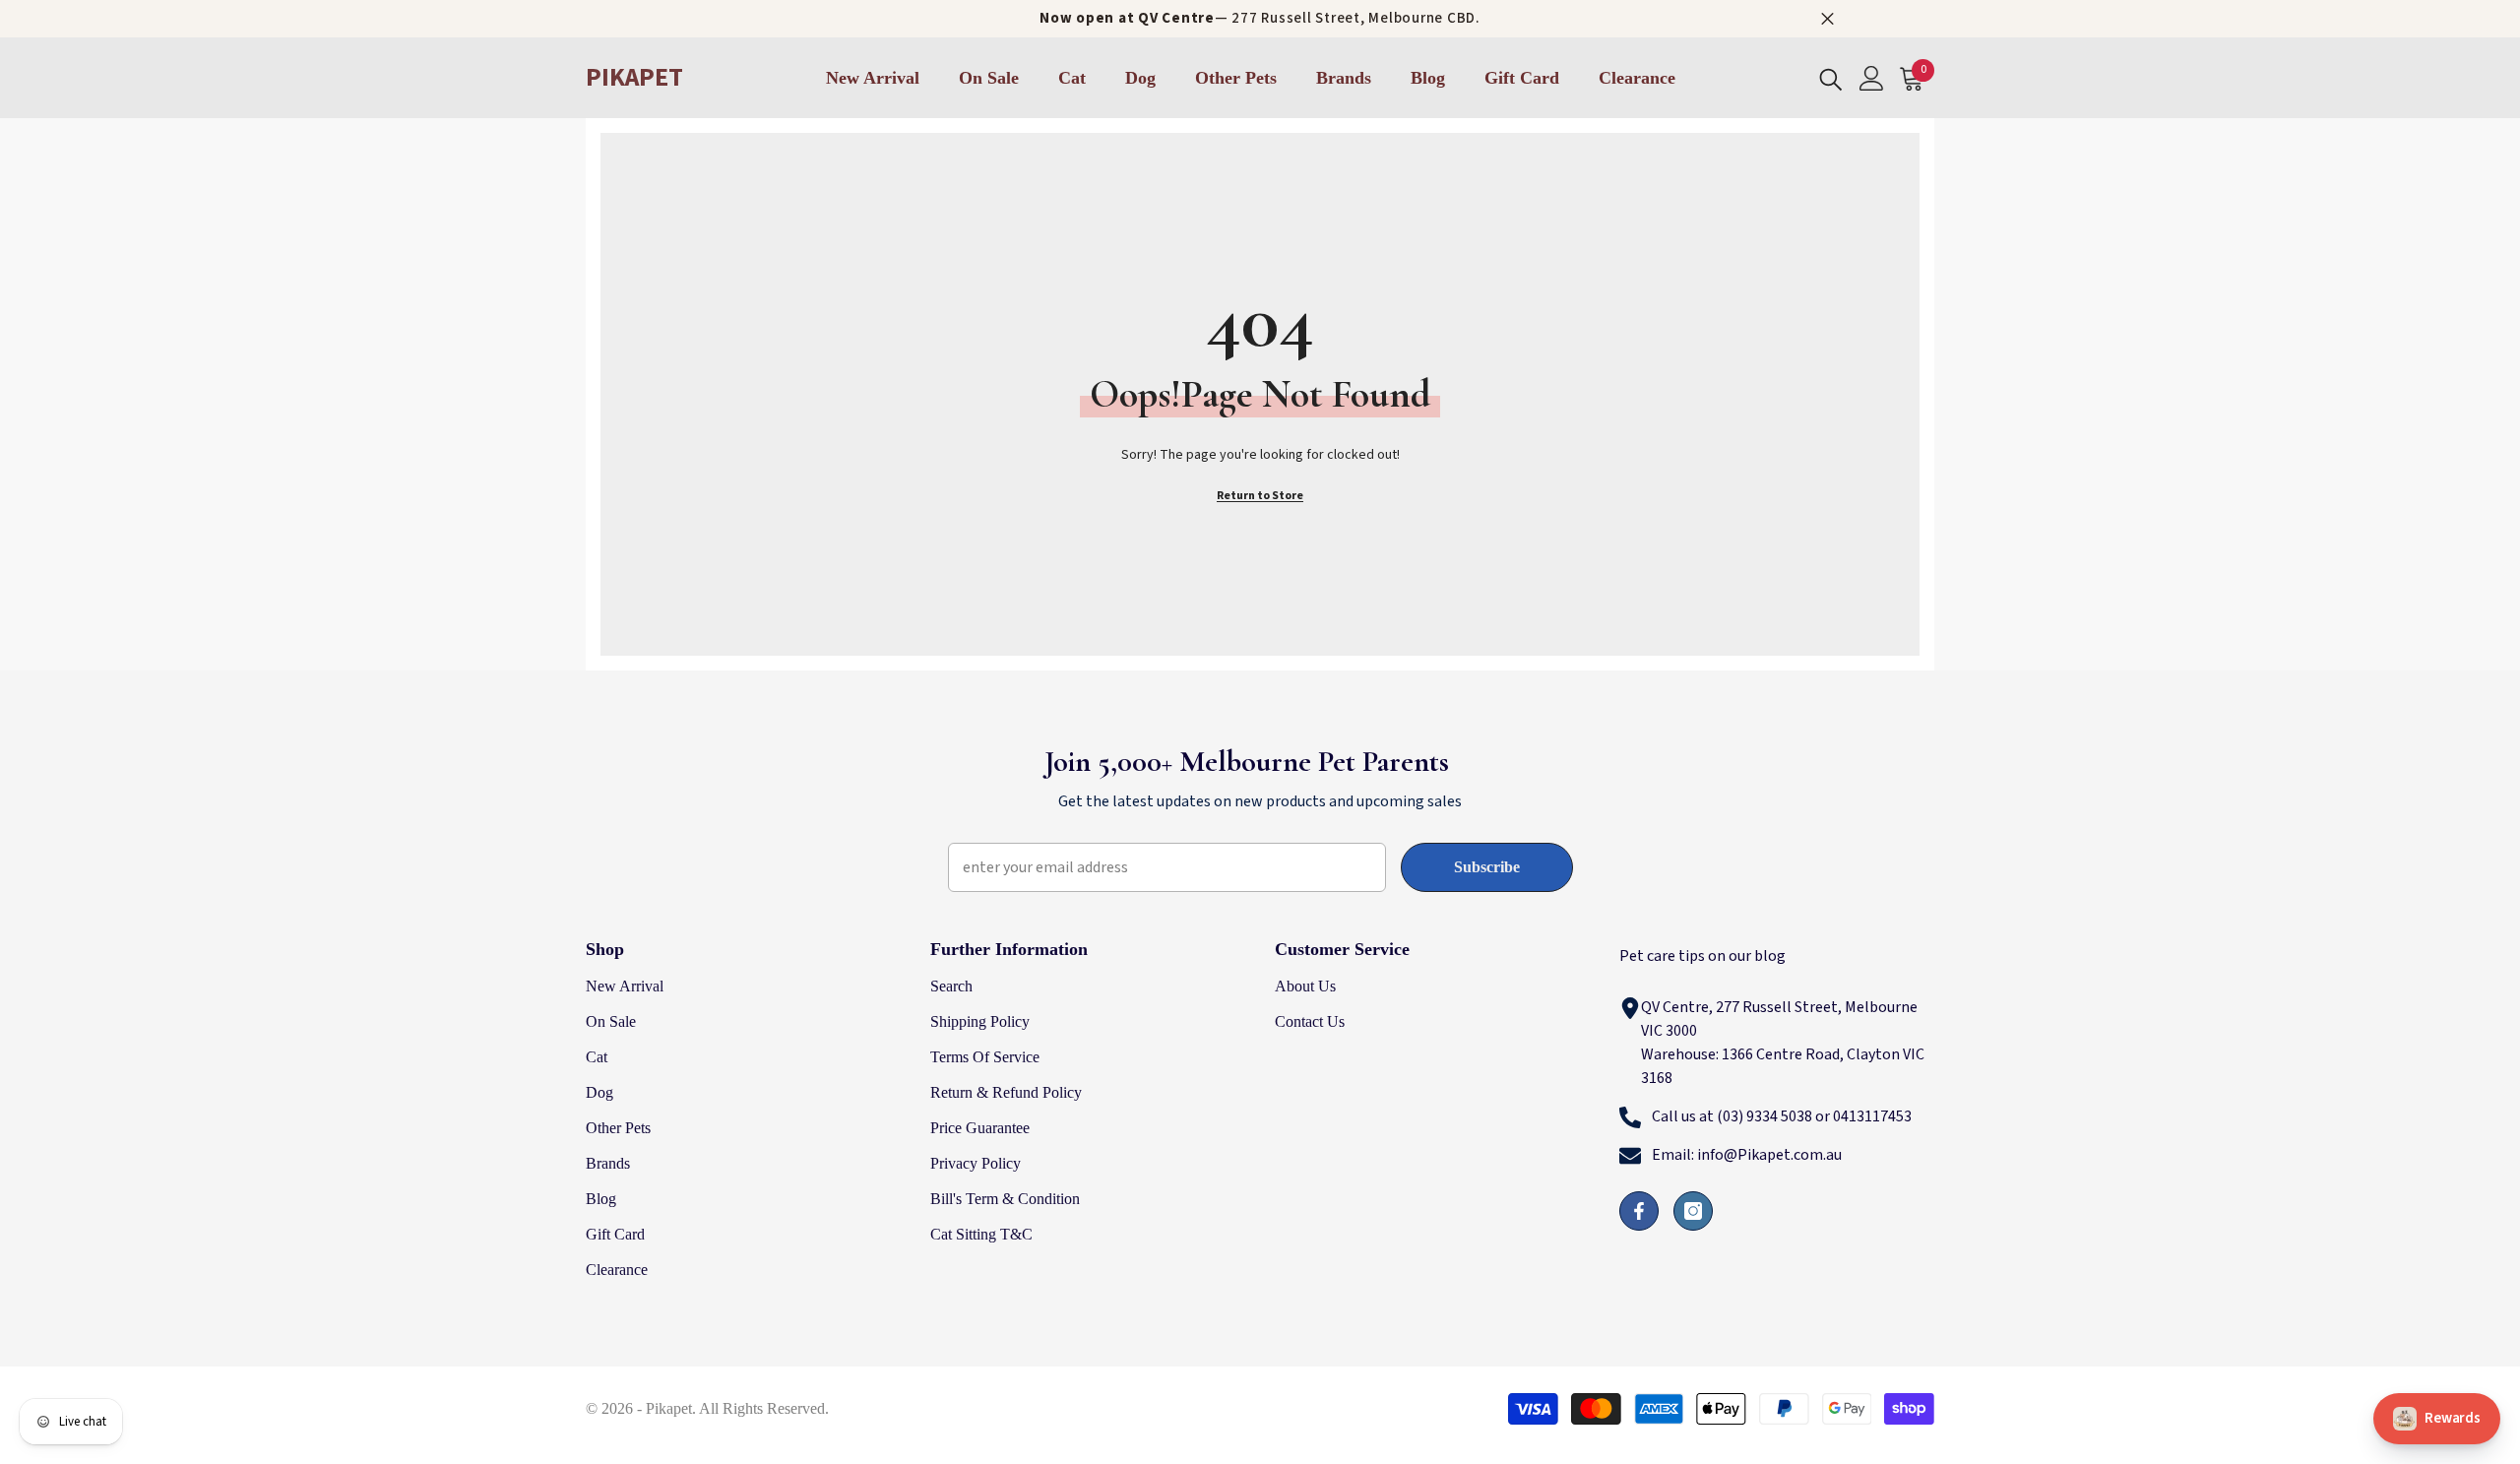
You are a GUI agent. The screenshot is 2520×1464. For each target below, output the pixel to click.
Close (1827, 19)
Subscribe (1487, 867)
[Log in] (1872, 78)
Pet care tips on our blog (1702, 956)
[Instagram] (1693, 1211)
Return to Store (1260, 496)
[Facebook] (1639, 1211)
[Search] (1831, 78)
